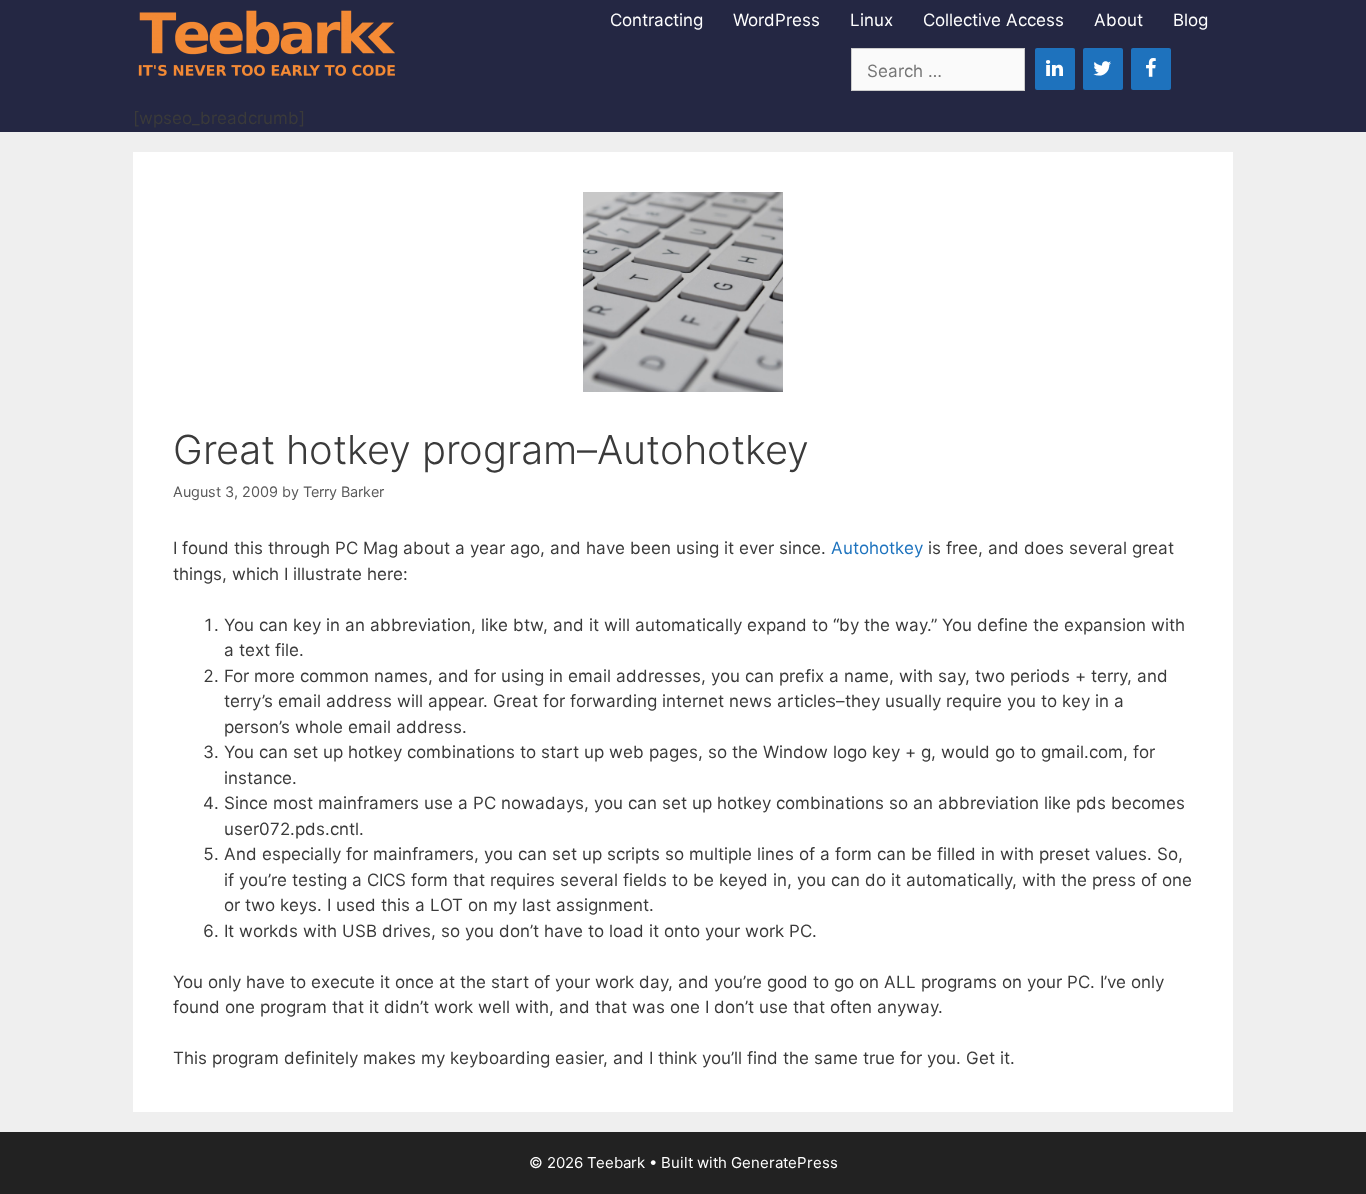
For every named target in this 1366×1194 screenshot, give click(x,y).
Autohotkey (877, 548)
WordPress (776, 20)
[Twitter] (1103, 69)
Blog (1190, 20)
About (1118, 20)
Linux (871, 20)
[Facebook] (1151, 69)
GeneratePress (784, 1162)
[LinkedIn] (1055, 69)
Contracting (656, 20)
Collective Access (993, 20)
